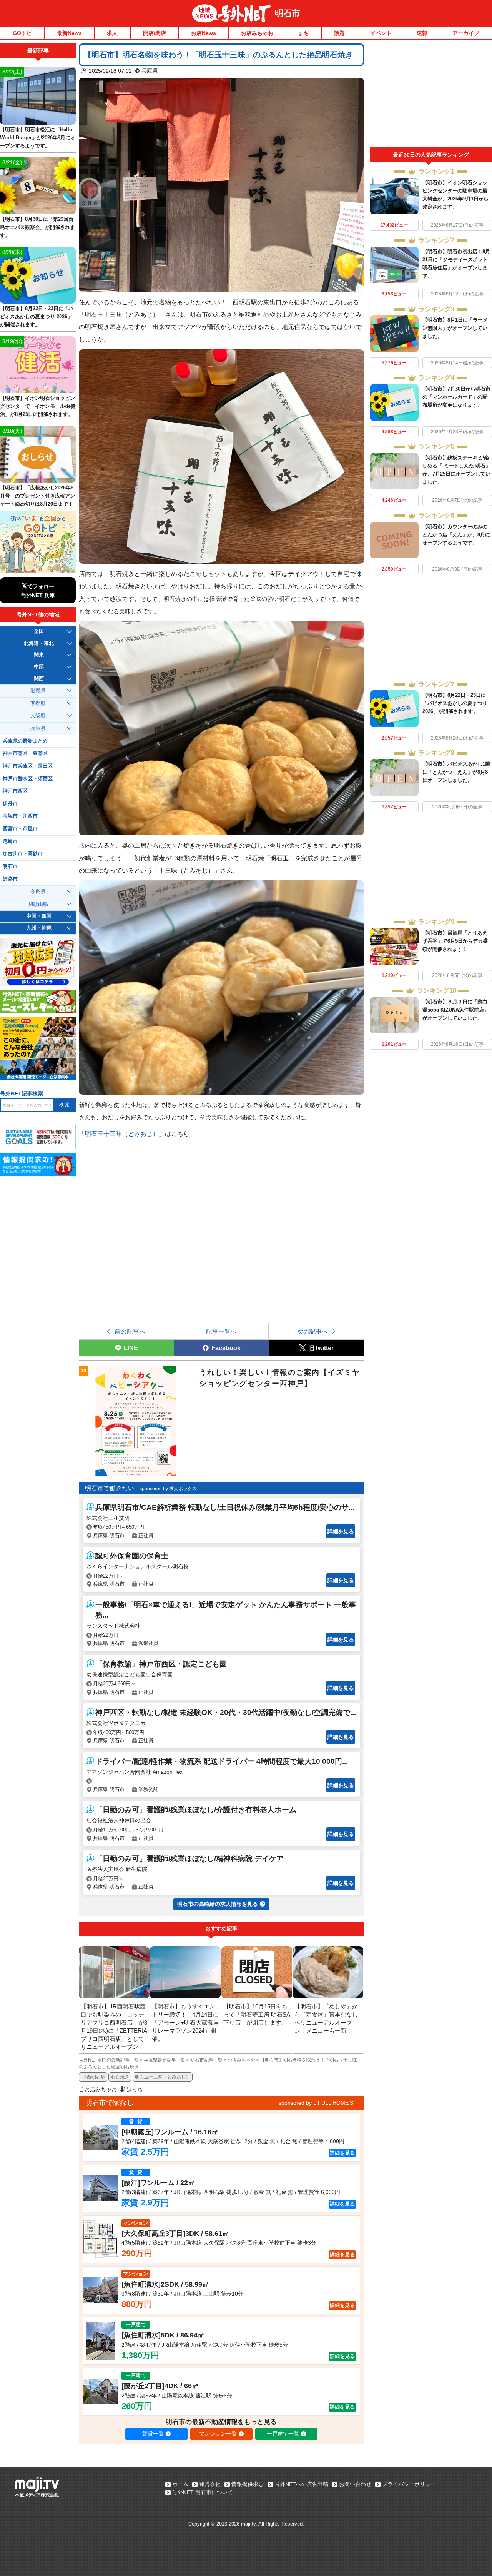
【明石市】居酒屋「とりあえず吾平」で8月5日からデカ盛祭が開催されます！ (455, 941)
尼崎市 (10, 841)
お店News (204, 33)
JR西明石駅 (93, 2077)
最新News (69, 33)
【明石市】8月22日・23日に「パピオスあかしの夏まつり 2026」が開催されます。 (455, 703)
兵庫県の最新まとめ (25, 741)
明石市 (288, 13)
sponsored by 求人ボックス (168, 1489)
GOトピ (22, 33)
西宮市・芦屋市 (20, 829)
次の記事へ (312, 1331)
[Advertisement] (431, 95)
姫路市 (10, 879)
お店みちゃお (257, 33)
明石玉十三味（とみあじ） (122, 1134)
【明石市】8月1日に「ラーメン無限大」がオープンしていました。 (455, 328)
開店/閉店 (155, 33)
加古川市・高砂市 (23, 854)
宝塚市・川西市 (20, 816)
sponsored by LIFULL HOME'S (316, 2103)
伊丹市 (10, 804)
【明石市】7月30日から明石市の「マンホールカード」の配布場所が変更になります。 (456, 397)
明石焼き (120, 2077)
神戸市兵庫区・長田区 (28, 766)
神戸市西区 (15, 791)
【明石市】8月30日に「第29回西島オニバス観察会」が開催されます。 (37, 227)
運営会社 (210, 2484)
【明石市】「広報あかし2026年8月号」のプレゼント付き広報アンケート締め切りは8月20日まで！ (37, 496)
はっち (135, 2089)
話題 (339, 33)
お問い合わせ (355, 2484)
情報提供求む (248, 2484)
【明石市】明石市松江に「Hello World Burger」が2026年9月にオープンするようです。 (38, 138)
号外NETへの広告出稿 (301, 2484)
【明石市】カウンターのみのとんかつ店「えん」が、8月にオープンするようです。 (456, 535)
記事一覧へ (221, 1331)
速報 (422, 33)
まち (304, 33)
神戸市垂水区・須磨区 (28, 779)
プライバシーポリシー (409, 2484)
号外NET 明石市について (203, 2492)
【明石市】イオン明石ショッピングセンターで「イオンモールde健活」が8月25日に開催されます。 (38, 406)
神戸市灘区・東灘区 (25, 753)
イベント (381, 33)
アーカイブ (466, 33)
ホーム (180, 2484)
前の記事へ (130, 1331)
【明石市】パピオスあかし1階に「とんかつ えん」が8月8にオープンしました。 (456, 772)
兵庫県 (150, 71)
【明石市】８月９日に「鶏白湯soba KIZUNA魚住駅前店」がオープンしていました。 (456, 1010)
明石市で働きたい (110, 1488)
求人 (112, 33)
